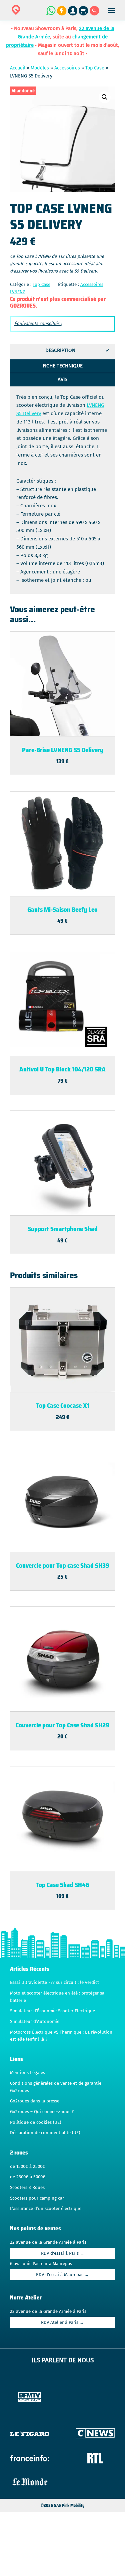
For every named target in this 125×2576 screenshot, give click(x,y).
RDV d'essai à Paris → (63, 2253)
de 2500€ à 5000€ (28, 2177)
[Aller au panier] (84, 14)
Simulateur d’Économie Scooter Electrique (52, 2011)
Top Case (95, 68)
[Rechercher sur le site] (94, 14)
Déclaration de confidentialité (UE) (45, 2133)
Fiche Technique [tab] (63, 366)
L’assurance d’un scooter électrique (46, 2209)
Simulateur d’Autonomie (35, 2022)
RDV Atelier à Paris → (62, 2323)
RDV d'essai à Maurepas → (62, 2275)
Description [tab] (60, 350)
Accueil (18, 68)
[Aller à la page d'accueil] (37, 14)
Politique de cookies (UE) (35, 2122)
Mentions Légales (27, 2073)
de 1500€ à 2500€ (27, 2167)
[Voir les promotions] (61, 14)
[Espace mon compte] (73, 14)
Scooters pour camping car (37, 2198)
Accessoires (67, 68)
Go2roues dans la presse (35, 2101)
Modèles (40, 68)
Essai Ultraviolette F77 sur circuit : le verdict (54, 1983)
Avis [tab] (62, 379)
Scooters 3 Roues (27, 2188)
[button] (105, 97)
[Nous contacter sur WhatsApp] (51, 14)
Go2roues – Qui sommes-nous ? (42, 2112)
